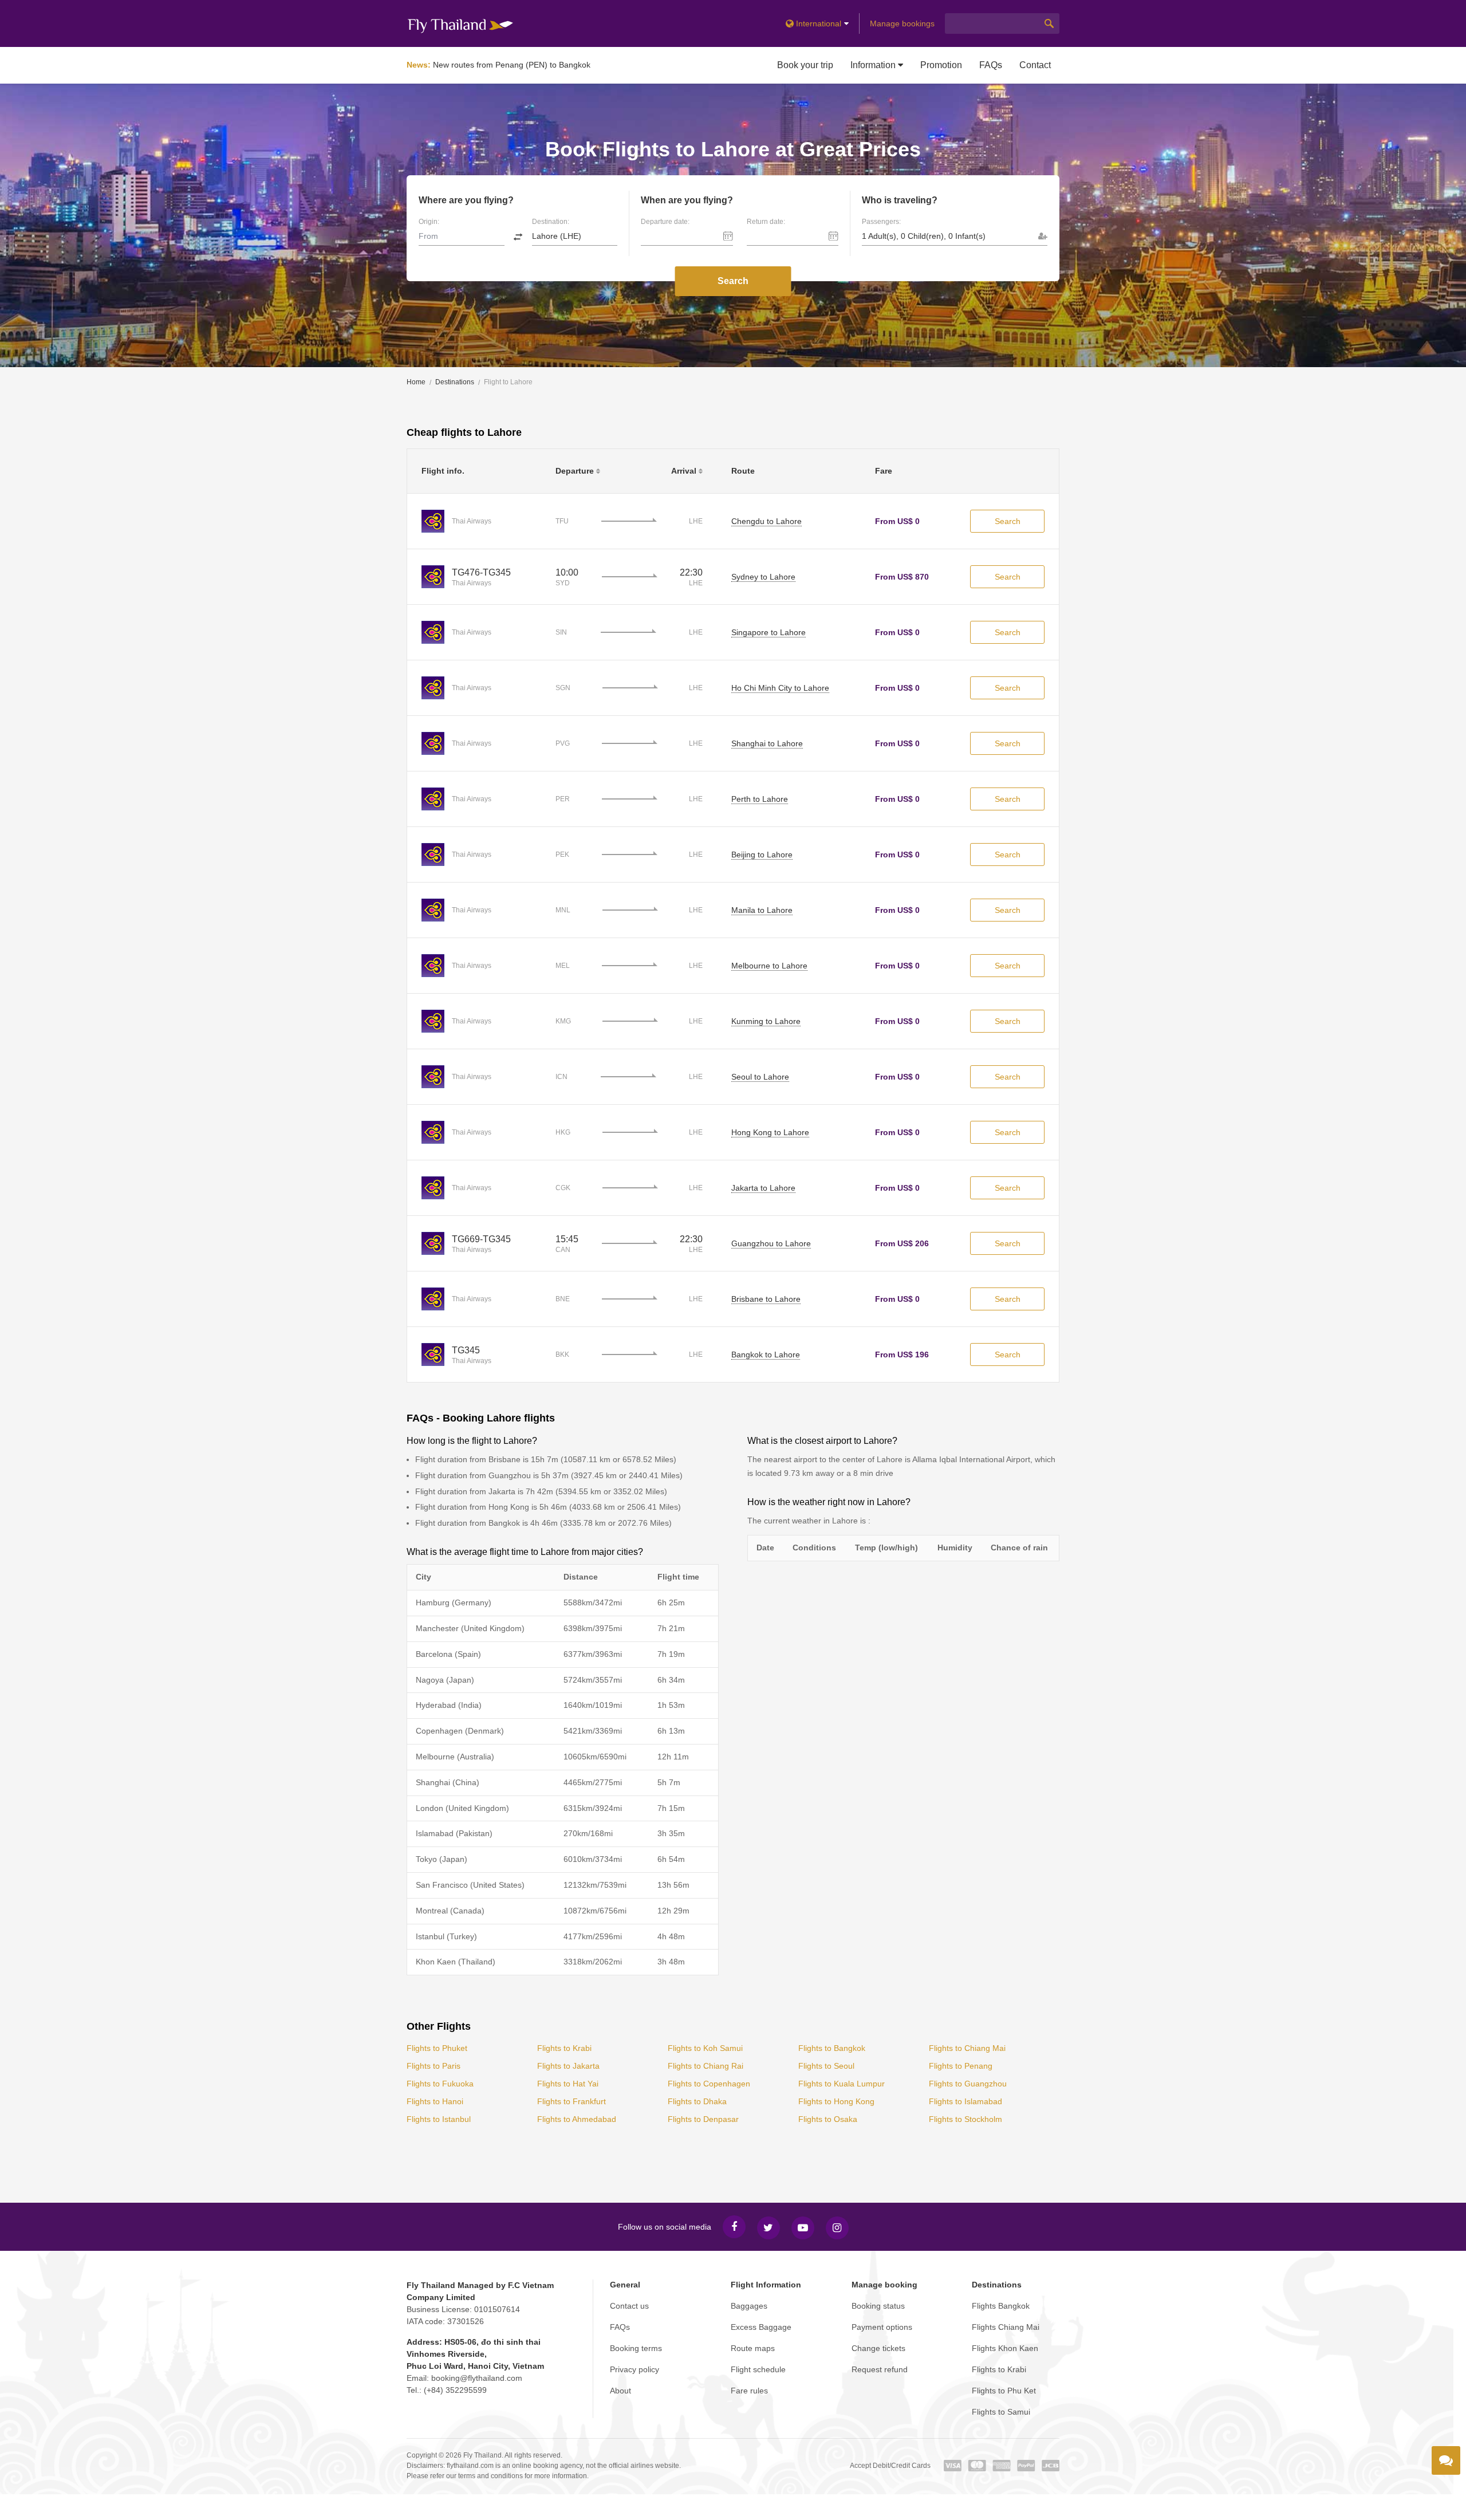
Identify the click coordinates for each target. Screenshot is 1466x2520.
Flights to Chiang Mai (967, 2048)
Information (874, 65)
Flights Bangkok (1001, 2306)
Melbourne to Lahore (769, 966)
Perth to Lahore (760, 799)
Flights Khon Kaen (1005, 2348)
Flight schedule (758, 2369)
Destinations (455, 382)
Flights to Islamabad (965, 2101)
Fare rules (749, 2391)
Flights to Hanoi (435, 2101)
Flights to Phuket (437, 2048)
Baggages (749, 2306)
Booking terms (636, 2348)
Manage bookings (902, 23)
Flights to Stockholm (965, 2119)
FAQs (991, 65)
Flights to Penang (961, 2066)
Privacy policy (635, 2369)
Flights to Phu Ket (1004, 2391)
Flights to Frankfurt (572, 2101)
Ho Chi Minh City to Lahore (780, 688)
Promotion (941, 65)
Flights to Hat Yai (568, 2084)
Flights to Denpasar (703, 2119)
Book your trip (805, 65)
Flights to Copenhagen (709, 2084)
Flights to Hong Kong (836, 2101)
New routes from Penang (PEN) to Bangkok (512, 65)
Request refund (880, 2369)
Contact (1035, 65)
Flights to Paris (434, 2066)
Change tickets (878, 2348)
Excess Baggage (761, 2327)
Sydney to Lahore (763, 577)
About (620, 2391)
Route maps (753, 2348)
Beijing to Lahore (762, 855)
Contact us (629, 2306)
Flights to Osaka (828, 2119)
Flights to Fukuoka (440, 2084)
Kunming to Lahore (766, 1021)
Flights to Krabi (564, 2048)
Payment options (882, 2327)
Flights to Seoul (826, 2066)
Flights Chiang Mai (1006, 2327)
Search (733, 281)
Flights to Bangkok (832, 2048)
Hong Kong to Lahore (770, 1132)
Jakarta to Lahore (763, 1188)
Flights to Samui (1001, 2412)
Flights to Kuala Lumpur (842, 2084)
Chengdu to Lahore (767, 521)
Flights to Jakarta (568, 2066)
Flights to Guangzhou (968, 2084)
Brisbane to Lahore (766, 1299)
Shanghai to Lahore (767, 743)
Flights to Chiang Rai (706, 2066)
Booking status (878, 2306)
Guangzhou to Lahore (771, 1243)
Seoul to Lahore (760, 1077)
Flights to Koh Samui (705, 2048)
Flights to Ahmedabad (577, 2119)
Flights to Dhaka (697, 2101)
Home (416, 382)
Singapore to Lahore (769, 632)
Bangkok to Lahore (766, 1354)
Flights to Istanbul (439, 2119)
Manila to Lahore (762, 910)
